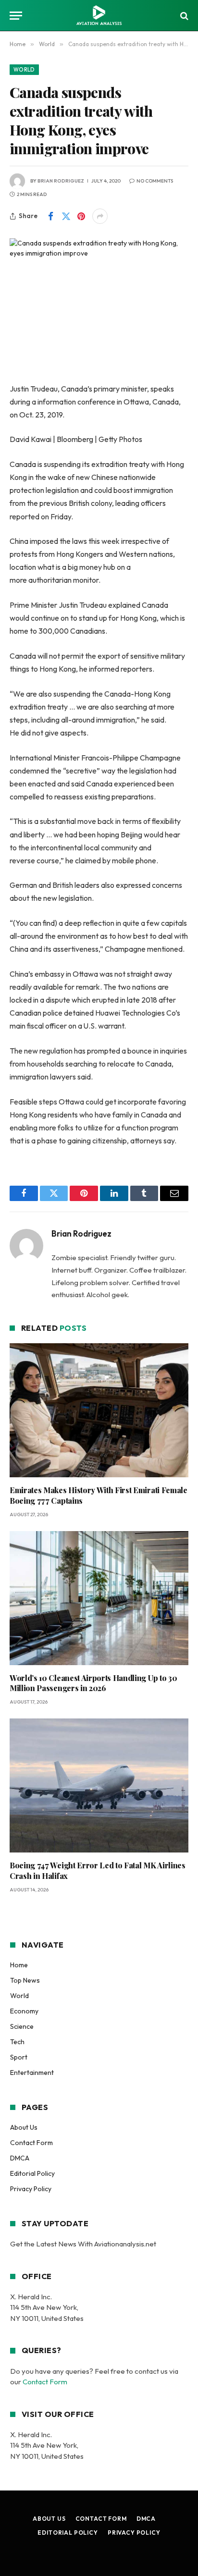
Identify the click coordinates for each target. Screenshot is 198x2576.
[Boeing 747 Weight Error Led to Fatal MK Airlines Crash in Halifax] (99, 1785)
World (24, 70)
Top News (25, 1980)
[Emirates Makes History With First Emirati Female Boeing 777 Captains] (99, 1410)
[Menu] (16, 16)
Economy (24, 2011)
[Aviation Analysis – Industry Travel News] (99, 16)
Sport (19, 2057)
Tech (17, 2042)
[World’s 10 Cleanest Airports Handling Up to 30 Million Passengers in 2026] (99, 1598)
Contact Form (31, 2143)
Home (19, 1965)
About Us (24, 2127)
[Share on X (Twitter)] (66, 216)
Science (22, 2026)
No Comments (155, 181)
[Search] (183, 16)
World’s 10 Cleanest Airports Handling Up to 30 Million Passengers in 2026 (93, 1683)
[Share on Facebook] (50, 216)
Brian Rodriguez (61, 181)
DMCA (20, 2158)
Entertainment (32, 2073)
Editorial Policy (32, 2173)
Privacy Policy (31, 2189)
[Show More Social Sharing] (100, 216)
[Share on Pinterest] (81, 216)
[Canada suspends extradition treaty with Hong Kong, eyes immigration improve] (99, 297)
